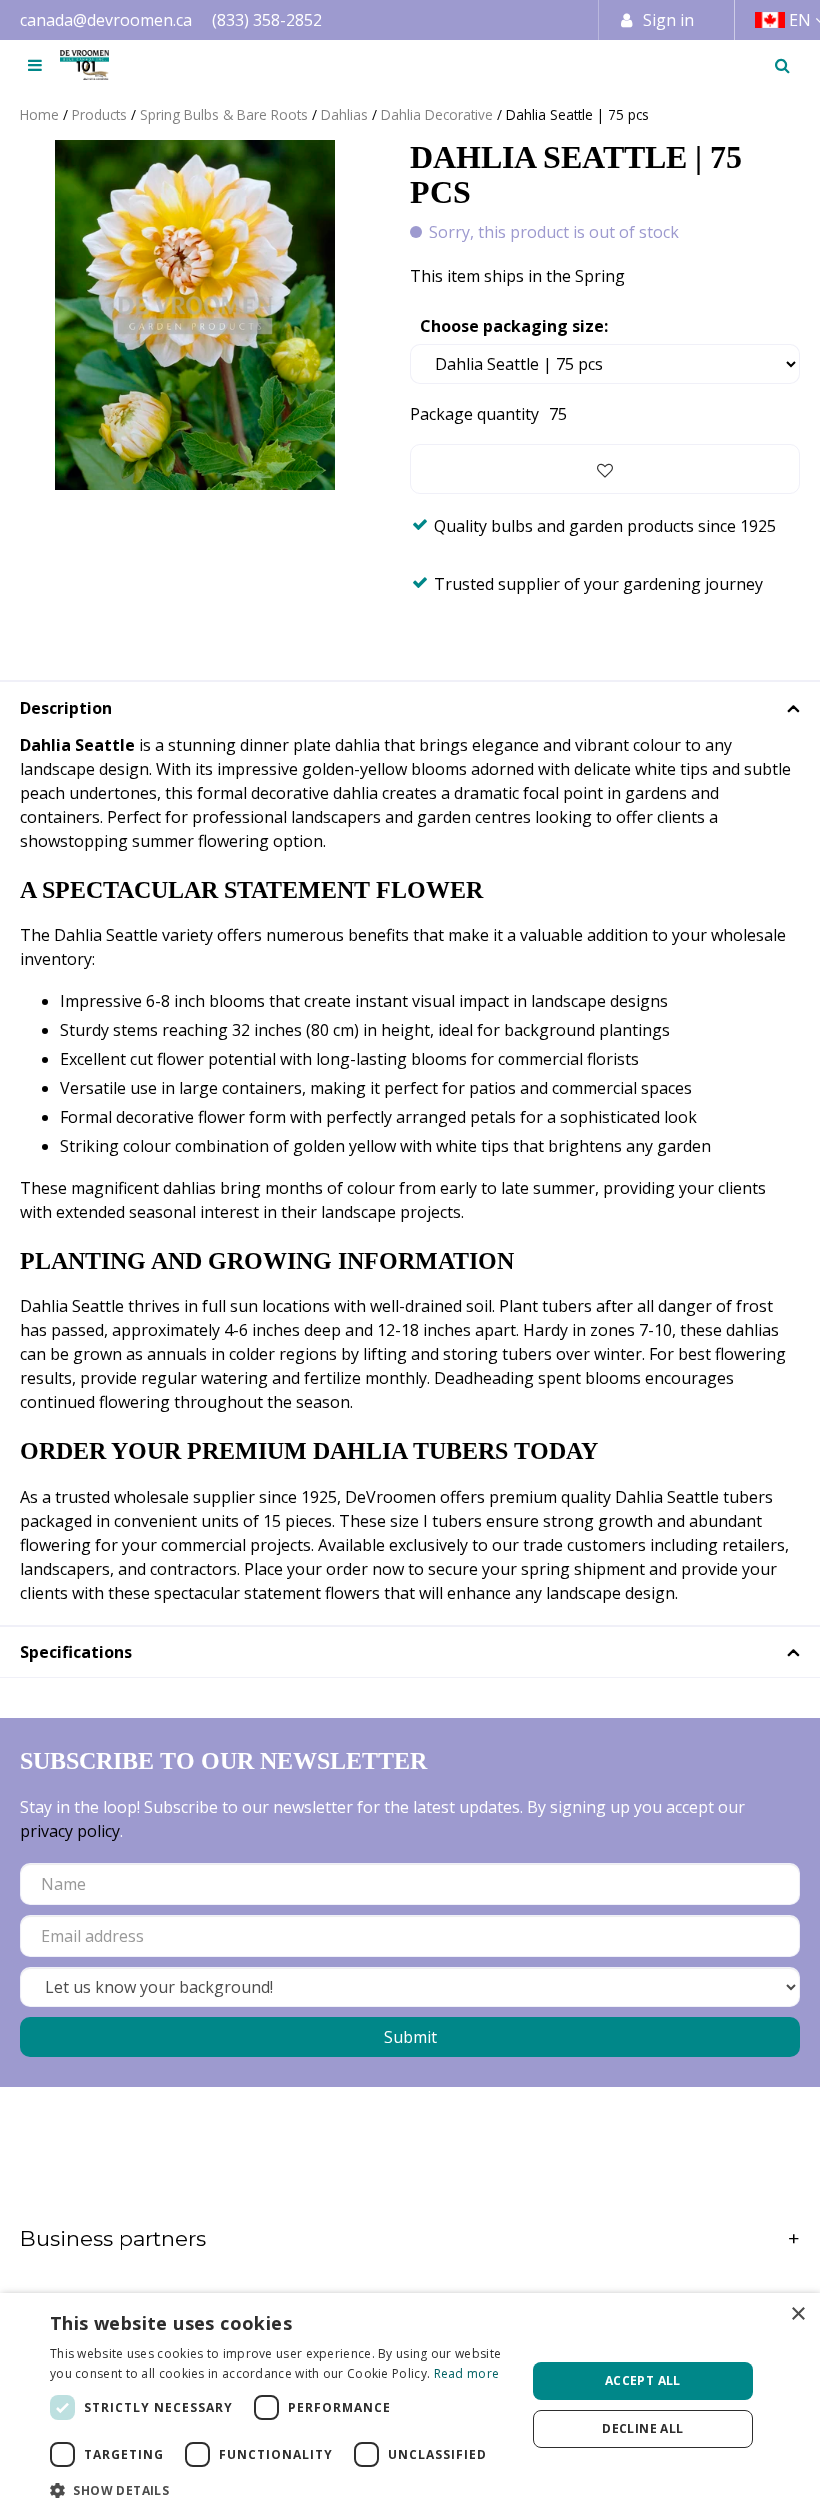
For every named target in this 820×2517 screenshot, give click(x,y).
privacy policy (70, 1831)
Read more (467, 2373)
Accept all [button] (643, 2380)
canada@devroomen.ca (106, 20)
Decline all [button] (642, 2428)
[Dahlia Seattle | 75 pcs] (195, 315)
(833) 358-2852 (267, 20)
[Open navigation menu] (35, 65)
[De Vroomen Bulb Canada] (84, 65)
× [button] (797, 2314)
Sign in (668, 20)
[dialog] (410, 2405)
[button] (281, 2490)
